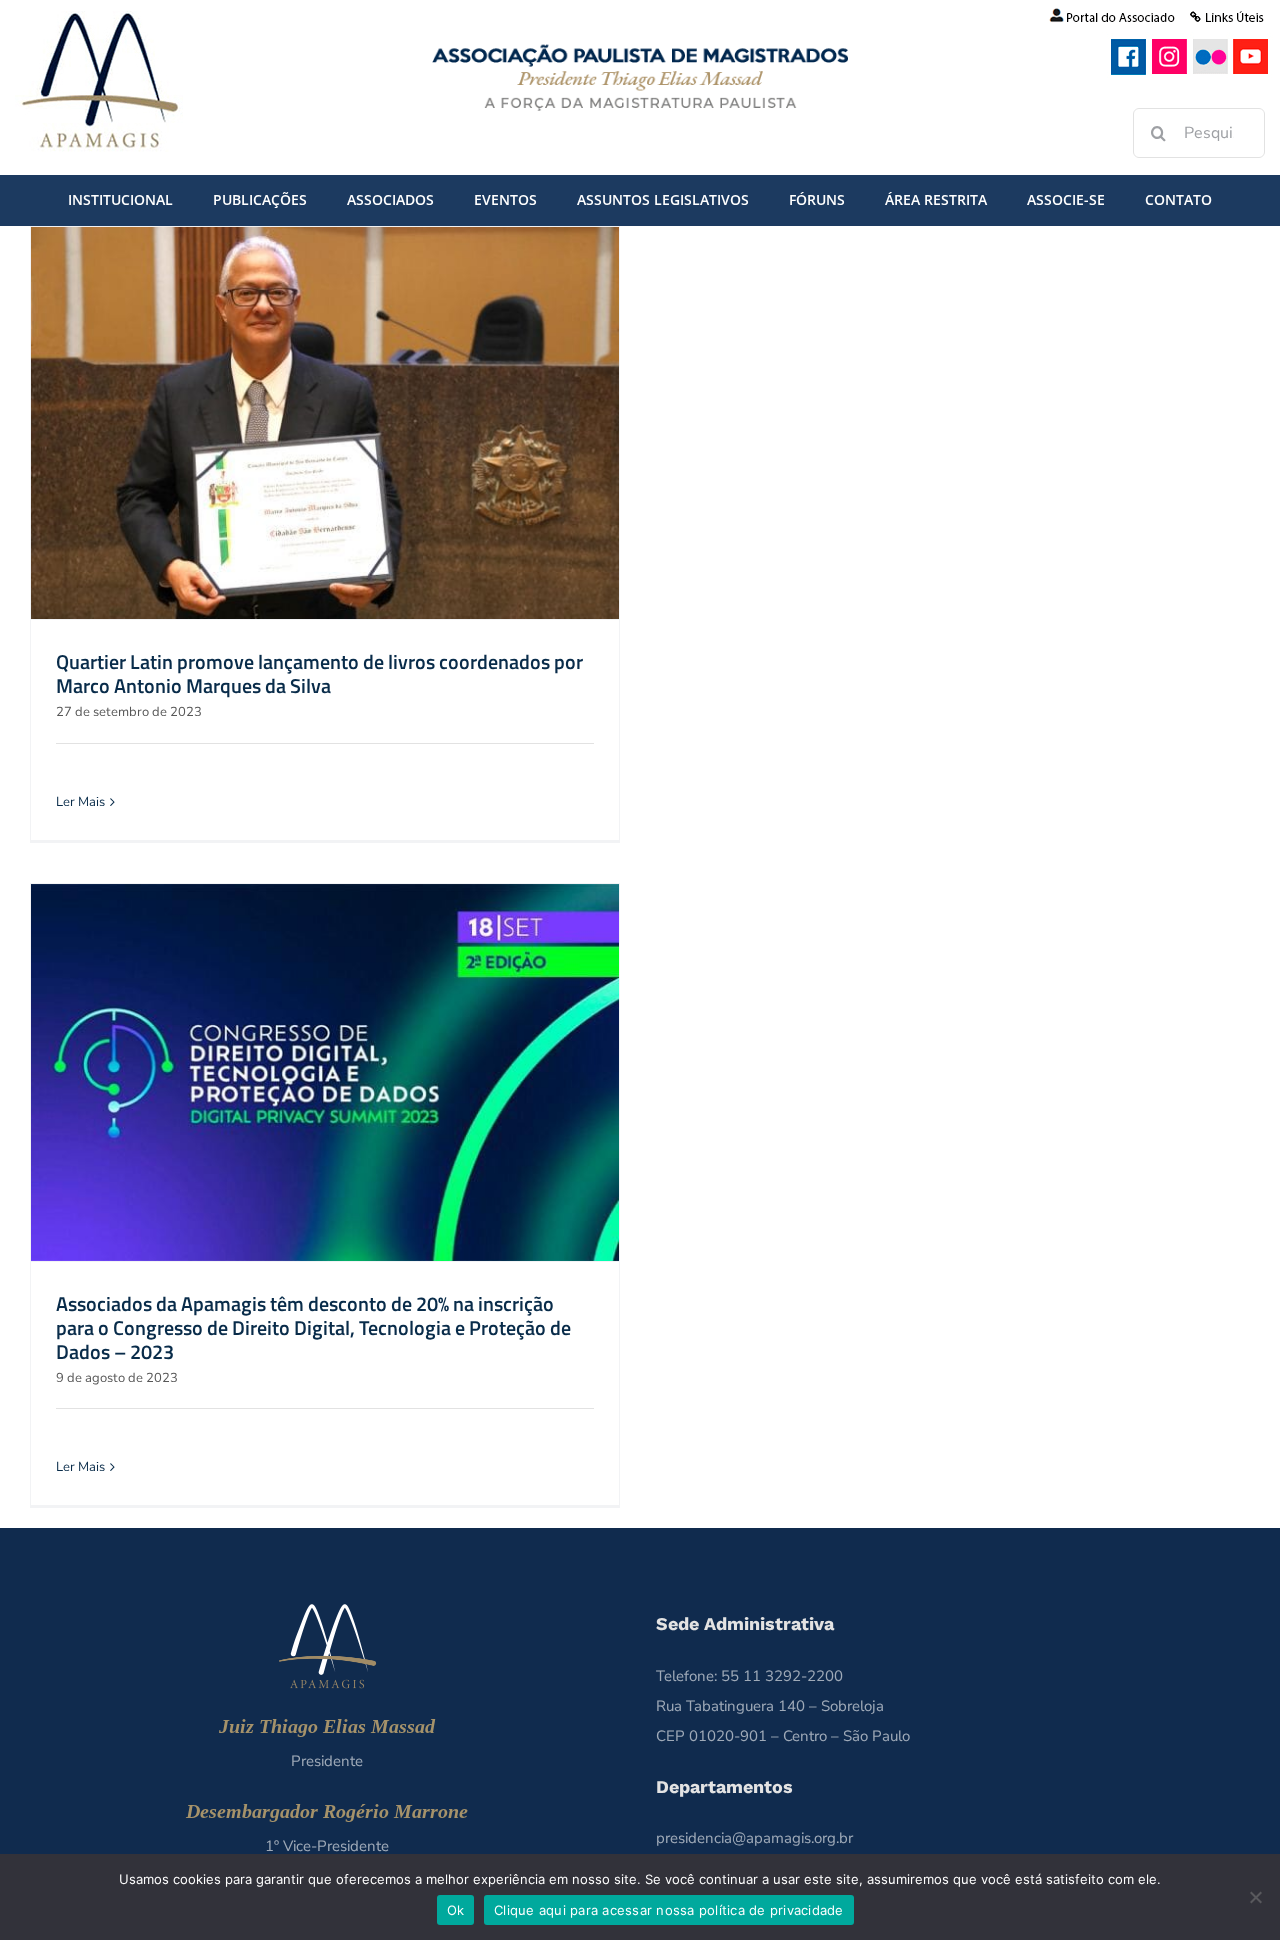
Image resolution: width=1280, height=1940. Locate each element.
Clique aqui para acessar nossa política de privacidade (669, 1910)
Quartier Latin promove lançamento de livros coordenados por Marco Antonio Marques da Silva (319, 673)
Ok (456, 1910)
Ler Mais (80, 802)
